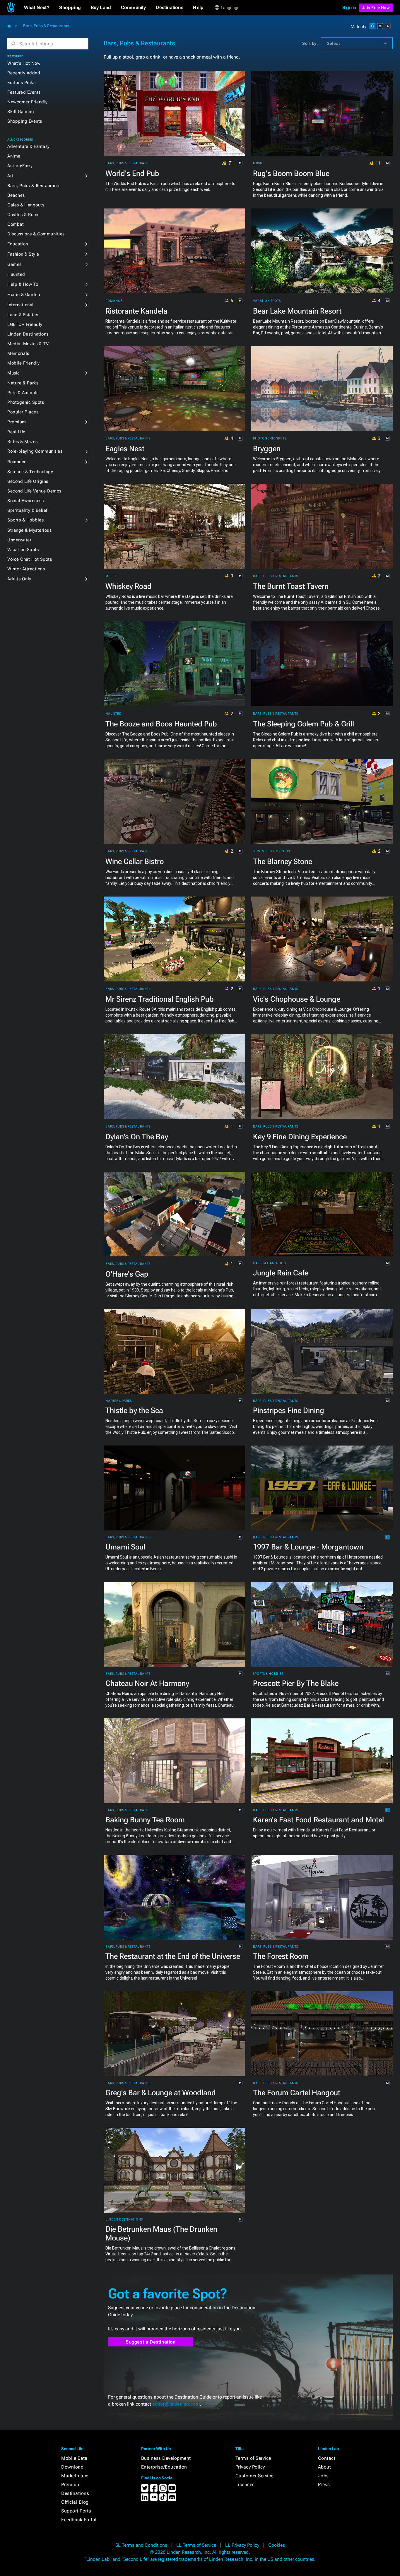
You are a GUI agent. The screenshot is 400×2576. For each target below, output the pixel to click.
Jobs (323, 2476)
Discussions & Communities (36, 234)
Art (10, 176)
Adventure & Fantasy (29, 146)
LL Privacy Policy (242, 2545)
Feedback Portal (79, 2520)
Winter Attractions (26, 569)
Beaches (16, 195)
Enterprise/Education (164, 2467)
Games (14, 264)
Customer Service (254, 2476)
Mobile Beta (74, 2458)
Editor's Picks (21, 83)
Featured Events (24, 92)
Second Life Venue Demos (34, 491)
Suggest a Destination (151, 2342)
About (325, 2467)
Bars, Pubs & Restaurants (34, 186)
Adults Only (19, 579)
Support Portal (77, 2511)
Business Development (166, 2458)
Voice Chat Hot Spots (30, 559)
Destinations (75, 2493)
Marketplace (75, 2476)
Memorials (18, 353)
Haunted (16, 274)
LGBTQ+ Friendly (25, 324)
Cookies (277, 2545)
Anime (14, 156)
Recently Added (24, 73)
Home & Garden (24, 295)
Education (18, 244)
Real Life (16, 432)
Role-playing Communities (35, 451)
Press (324, 2485)
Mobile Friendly (24, 363)
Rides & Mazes (23, 442)
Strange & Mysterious (29, 530)
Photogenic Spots (26, 402)
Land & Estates (23, 315)
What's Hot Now (24, 63)
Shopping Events (25, 121)
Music (14, 373)
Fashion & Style (23, 254)
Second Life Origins (28, 481)
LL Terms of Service (196, 2545)
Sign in (349, 7)
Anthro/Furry (20, 166)
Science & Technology (30, 472)
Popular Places (23, 412)
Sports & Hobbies (25, 520)
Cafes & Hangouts (26, 205)
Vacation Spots (23, 550)
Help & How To (23, 284)
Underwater (19, 540)
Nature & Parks (23, 383)
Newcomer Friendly (28, 102)
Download (72, 2467)
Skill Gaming (21, 112)
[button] (37, 8)
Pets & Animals (23, 393)
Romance (17, 462)
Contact (327, 2458)
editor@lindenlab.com (176, 2404)
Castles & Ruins (23, 215)
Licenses (245, 2485)
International (20, 305)
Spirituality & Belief (27, 510)
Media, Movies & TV (28, 344)
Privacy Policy (250, 2467)
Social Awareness (25, 501)
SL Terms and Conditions (141, 2545)
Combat (16, 224)
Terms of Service (253, 2458)
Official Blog (75, 2502)
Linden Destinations (28, 334)
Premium (17, 422)
